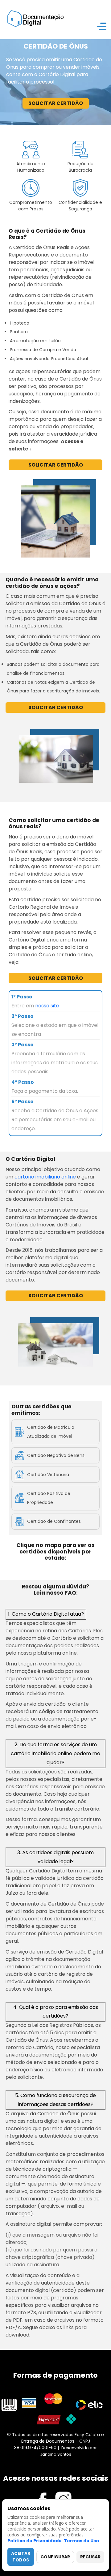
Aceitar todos (21, 2557)
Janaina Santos (56, 2454)
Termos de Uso (81, 2541)
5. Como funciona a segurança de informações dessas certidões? (55, 2100)
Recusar (90, 2557)
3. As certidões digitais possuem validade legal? (55, 1857)
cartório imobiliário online (45, 1177)
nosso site (47, 1006)
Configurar (55, 2557)
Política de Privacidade (35, 2541)
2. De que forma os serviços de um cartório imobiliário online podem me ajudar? (55, 1753)
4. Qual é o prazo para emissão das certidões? (56, 2012)
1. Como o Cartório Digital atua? (46, 1614)
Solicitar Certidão (56, 103)
